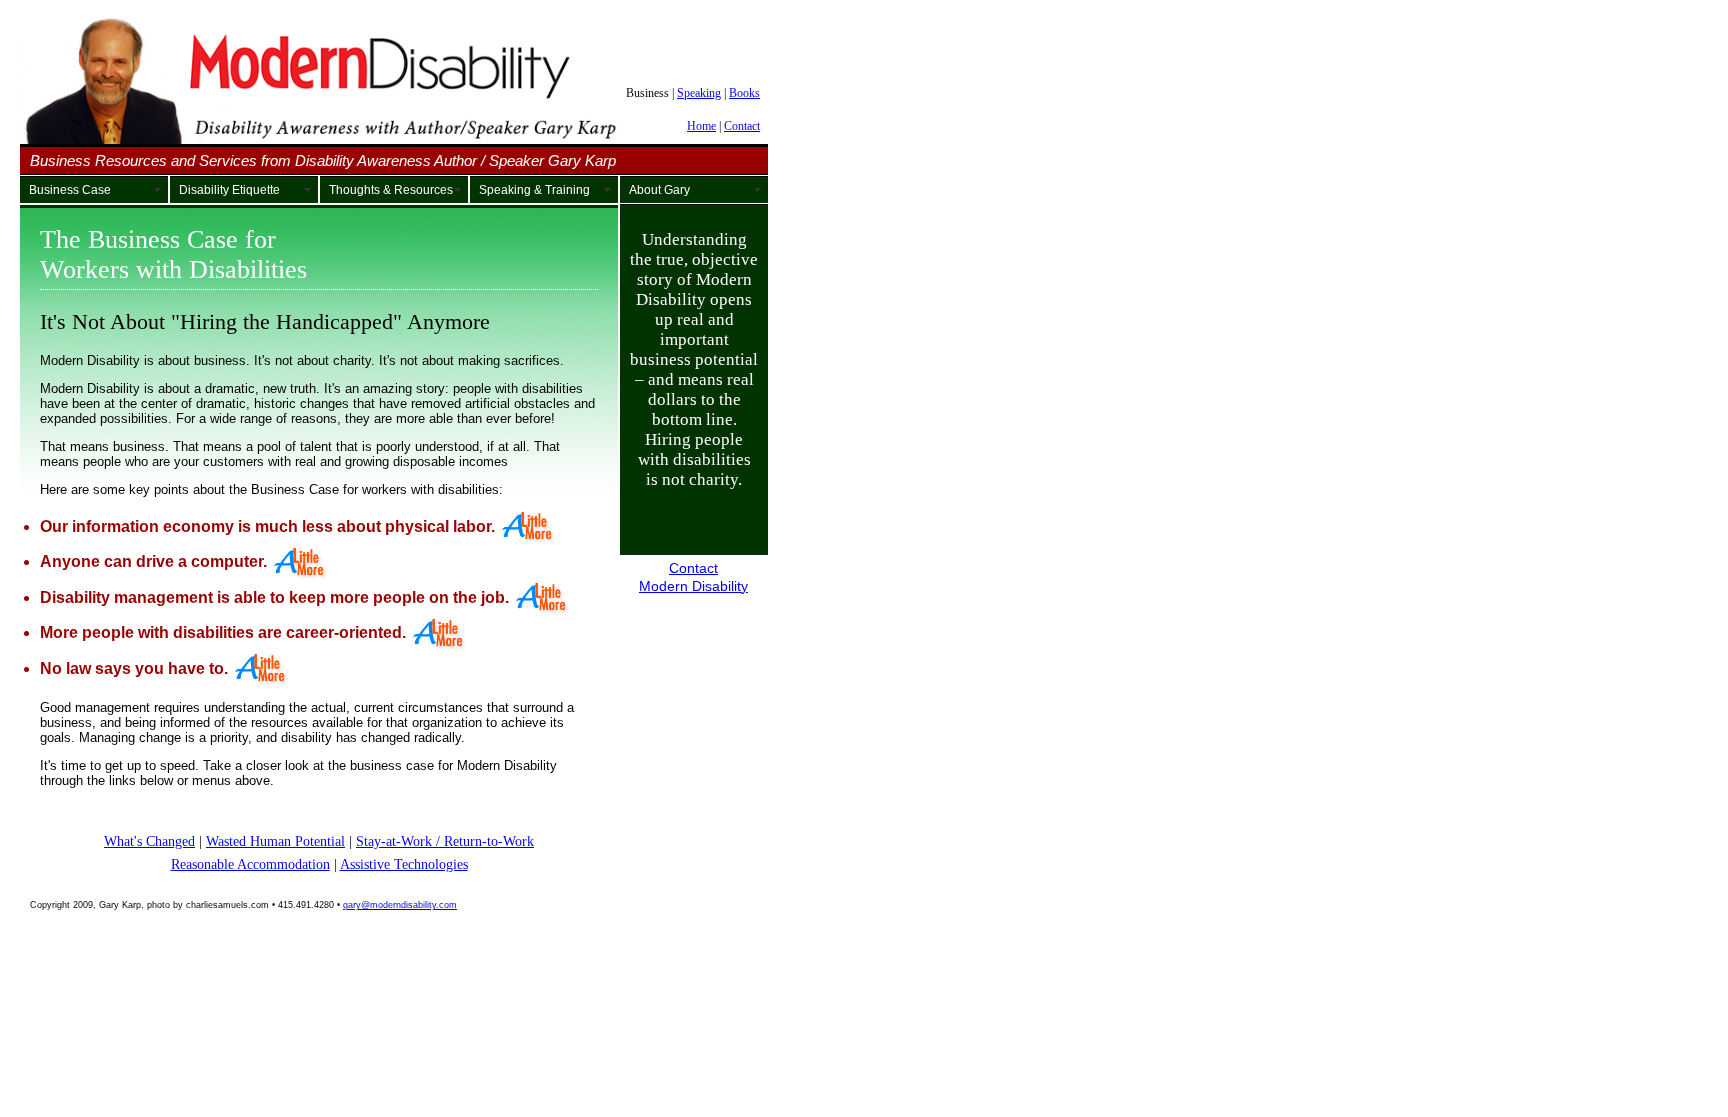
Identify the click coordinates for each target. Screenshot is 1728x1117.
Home (701, 126)
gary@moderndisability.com (400, 905)
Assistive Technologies (404, 864)
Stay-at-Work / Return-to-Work (445, 841)
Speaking (699, 93)
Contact (742, 126)
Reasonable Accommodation (250, 864)
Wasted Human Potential (275, 841)
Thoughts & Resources (391, 190)
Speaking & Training (534, 190)
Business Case (70, 190)
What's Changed (149, 841)
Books (744, 93)
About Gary (659, 190)
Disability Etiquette (229, 190)
